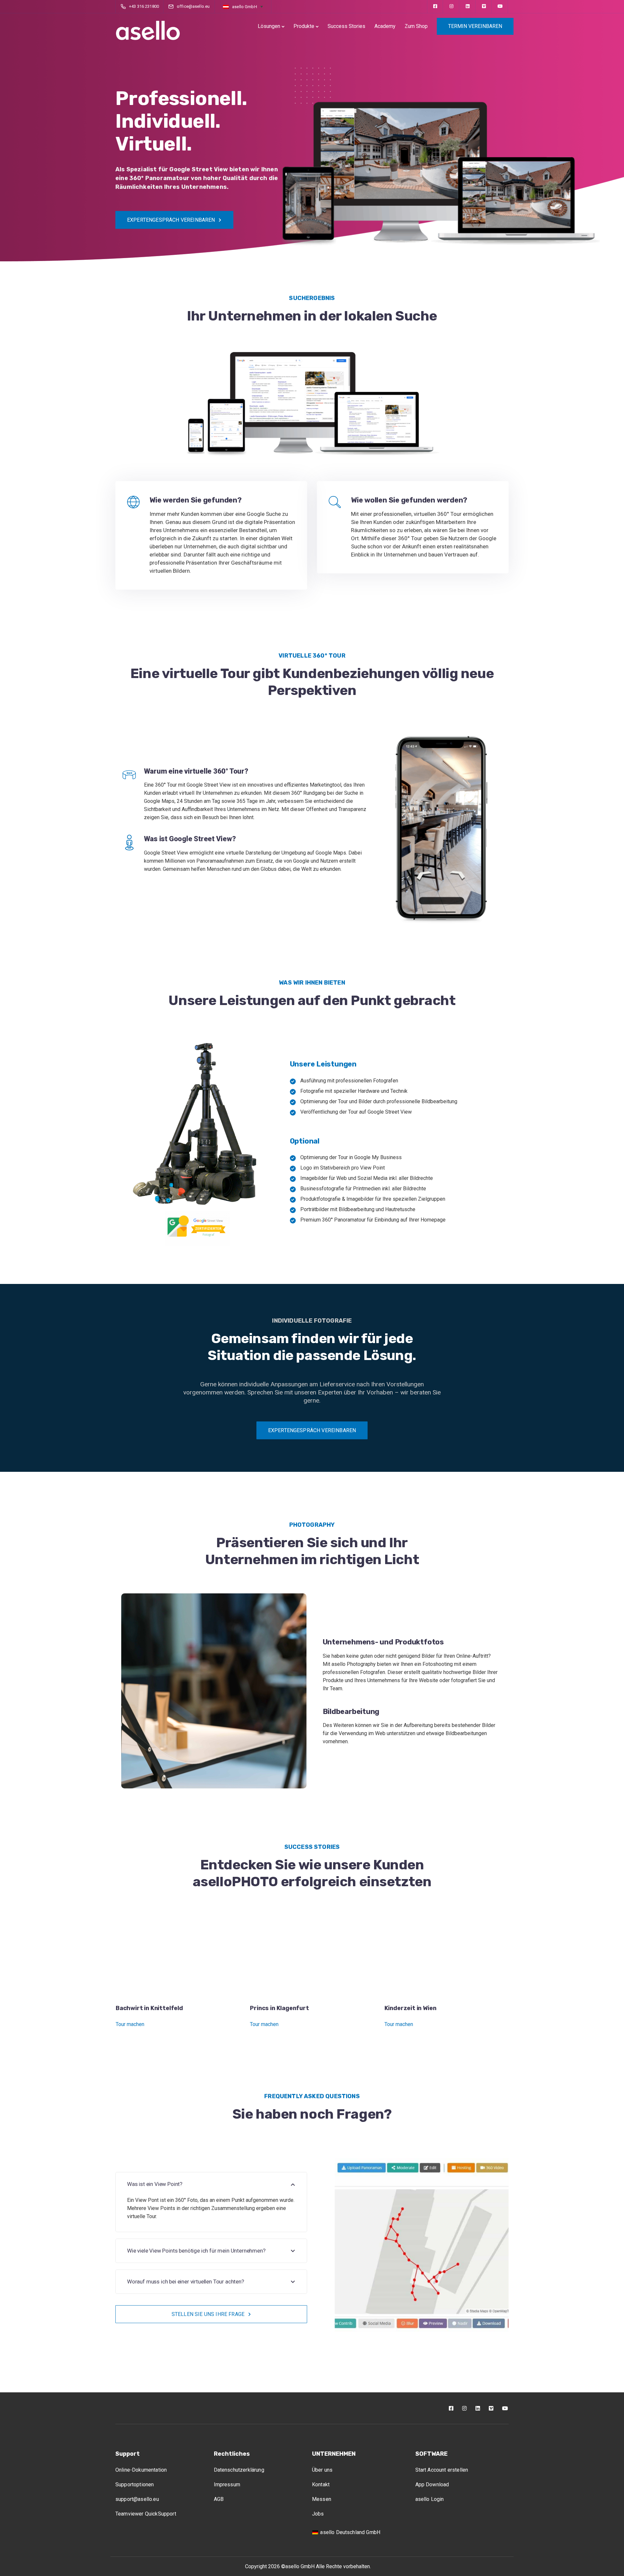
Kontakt (321, 2484)
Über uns (322, 2470)
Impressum (227, 2484)
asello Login (430, 2499)
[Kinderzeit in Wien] (447, 1955)
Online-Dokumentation (141, 2470)
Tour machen (130, 2024)
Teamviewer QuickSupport (146, 2514)
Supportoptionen (135, 2484)
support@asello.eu (137, 2499)
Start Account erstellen (442, 2470)
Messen (322, 2499)
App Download (432, 2484)
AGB (219, 2499)
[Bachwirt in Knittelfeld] (178, 1955)
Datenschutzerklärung (239, 2470)
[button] (243, 7)
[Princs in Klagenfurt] (312, 1955)
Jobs (318, 2514)
